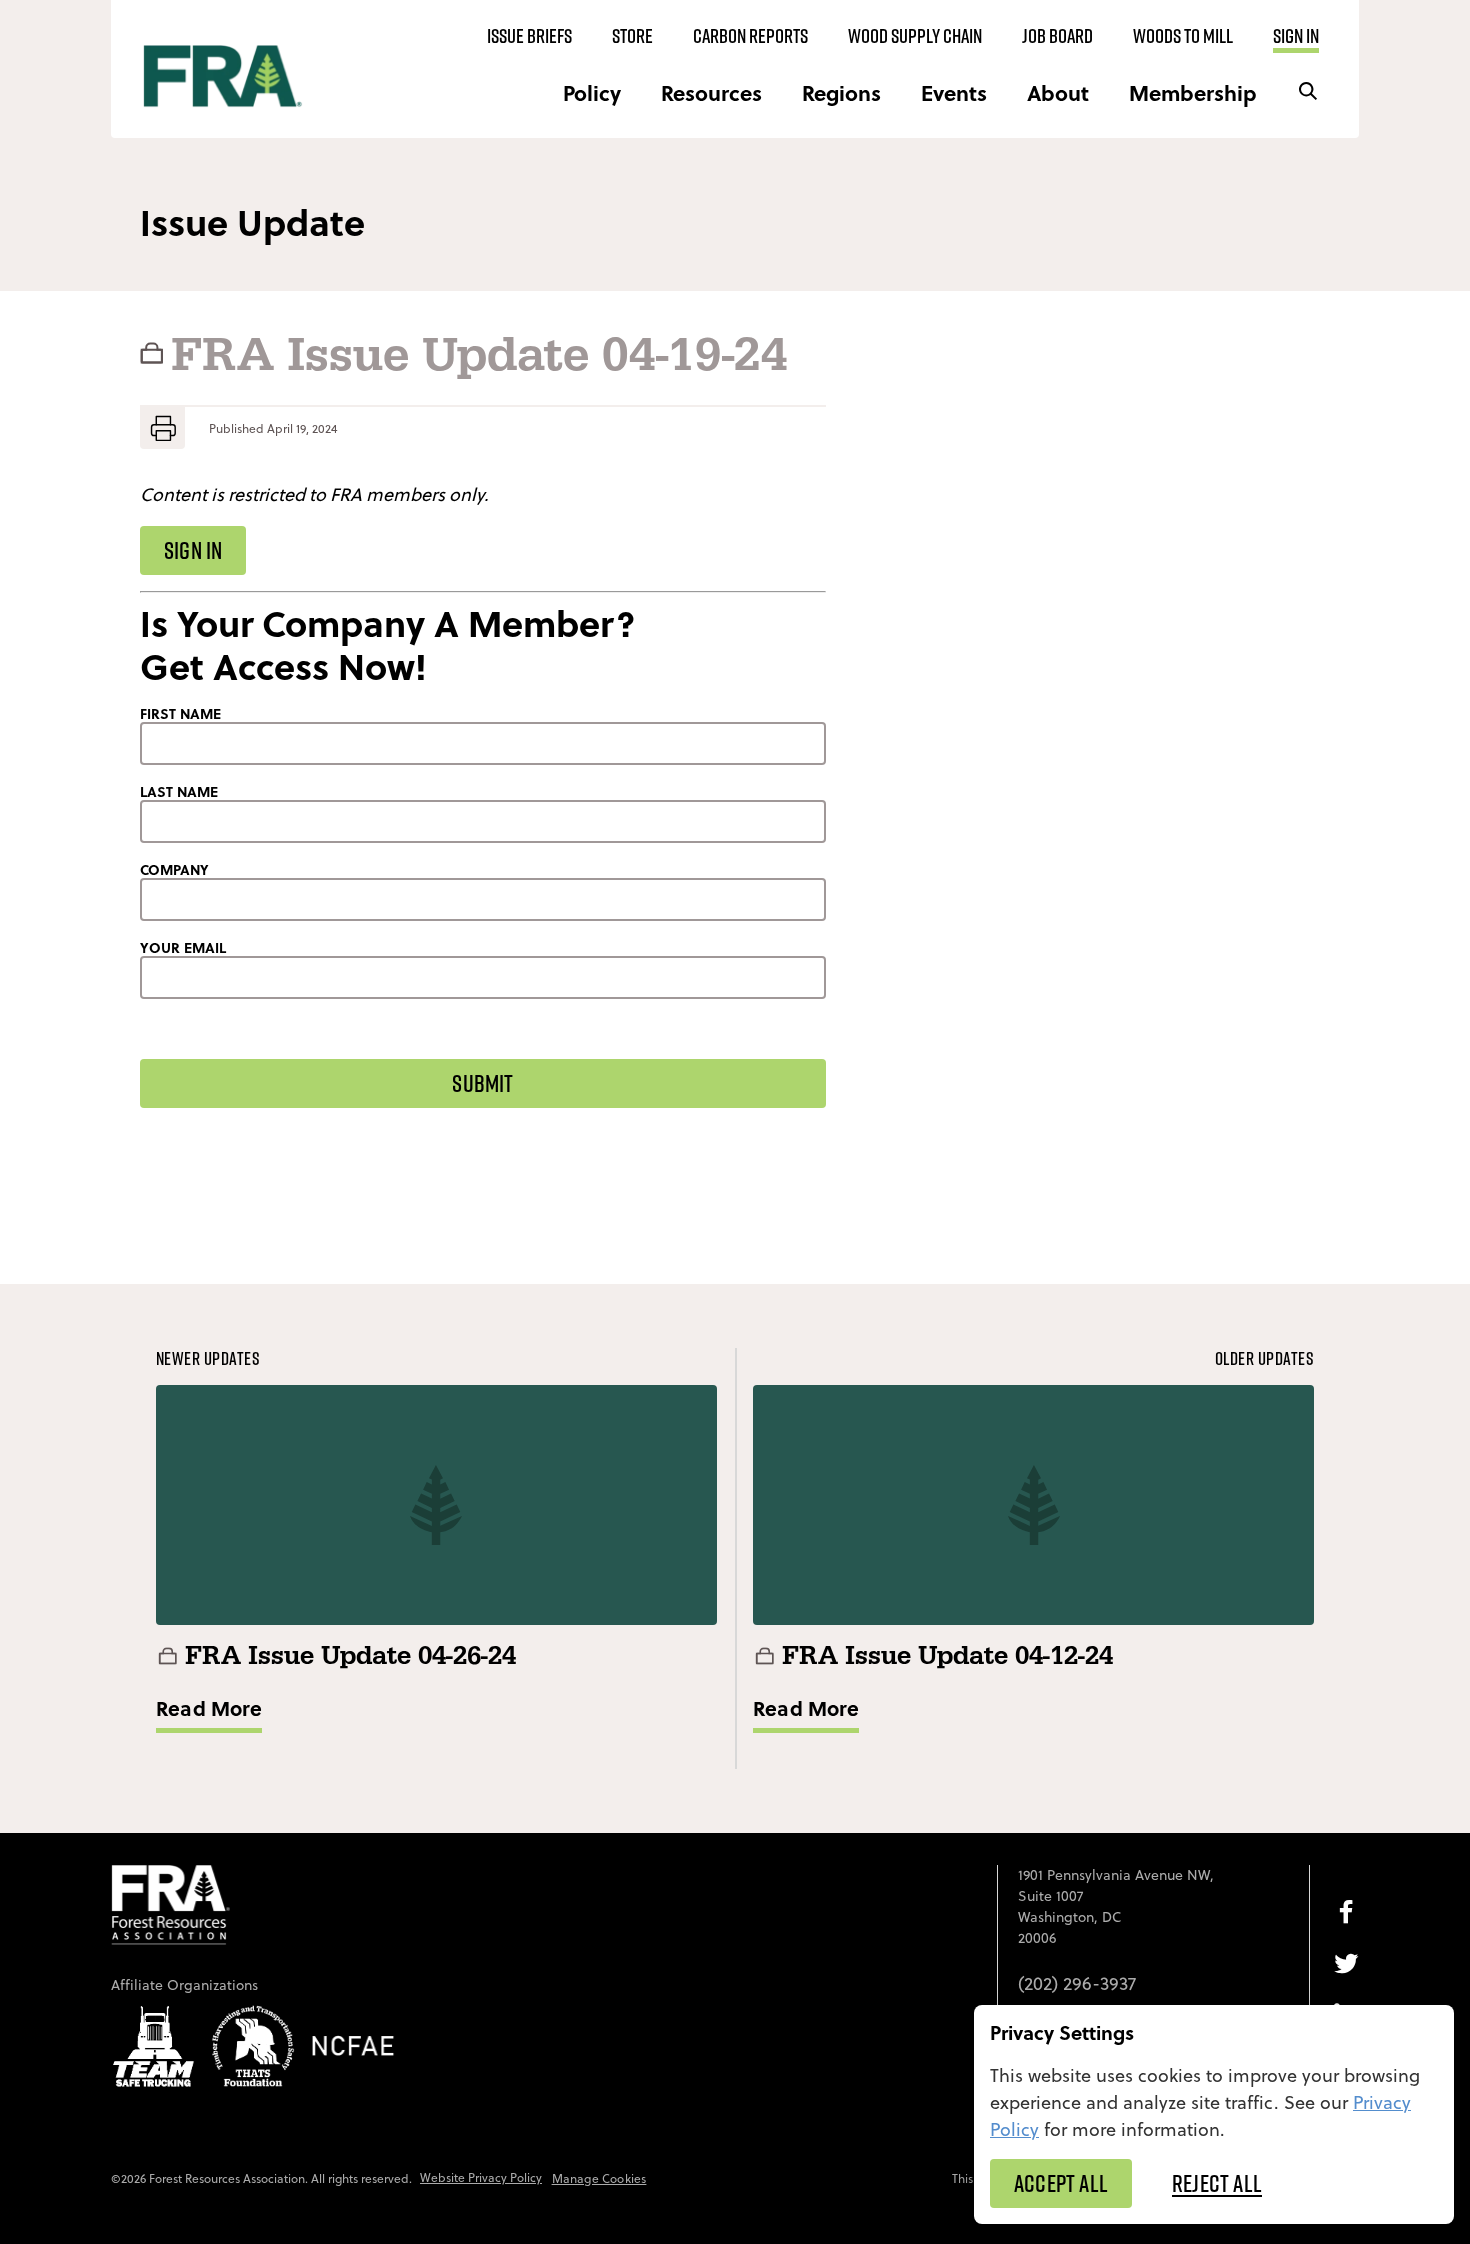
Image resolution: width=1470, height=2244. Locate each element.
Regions (841, 92)
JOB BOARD (1057, 36)
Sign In (193, 550)
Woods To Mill (1183, 36)
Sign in (1296, 36)
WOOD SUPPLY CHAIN (915, 36)
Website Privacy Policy (481, 2177)
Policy (592, 92)
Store (632, 36)
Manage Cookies (599, 2178)
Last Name (179, 792)
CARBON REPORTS (750, 36)
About (1058, 92)
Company (174, 870)
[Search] (1308, 92)
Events (954, 92)
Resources (711, 92)
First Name (180, 714)
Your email (183, 948)
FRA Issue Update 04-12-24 (947, 1656)
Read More (209, 1707)
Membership (1193, 92)
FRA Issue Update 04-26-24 (350, 1656)
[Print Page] (162, 428)
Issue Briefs (529, 36)
